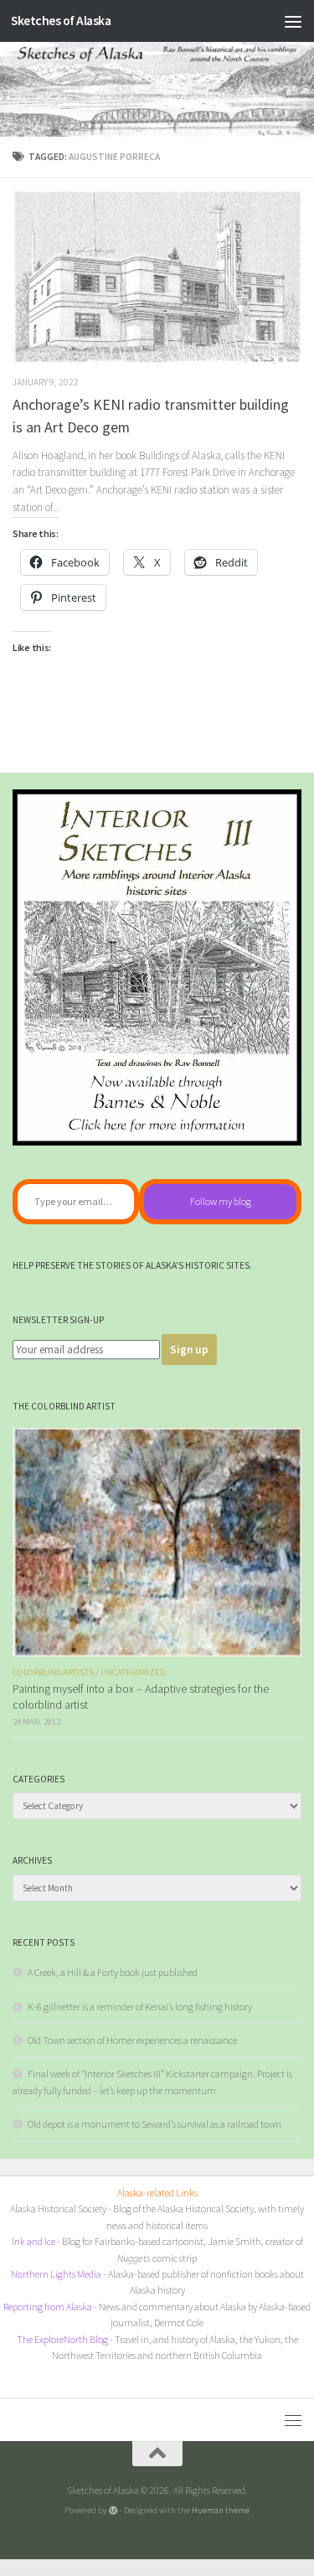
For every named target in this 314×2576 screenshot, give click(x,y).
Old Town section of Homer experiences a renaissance (132, 2040)
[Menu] (293, 21)
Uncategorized (133, 1672)
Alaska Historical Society (58, 2209)
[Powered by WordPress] (113, 2510)
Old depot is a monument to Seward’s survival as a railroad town (154, 2124)
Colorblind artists (53, 1672)
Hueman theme (221, 2510)
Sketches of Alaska (61, 21)
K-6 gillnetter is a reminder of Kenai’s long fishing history (140, 2007)
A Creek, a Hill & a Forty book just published (113, 1972)
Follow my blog (221, 1201)
